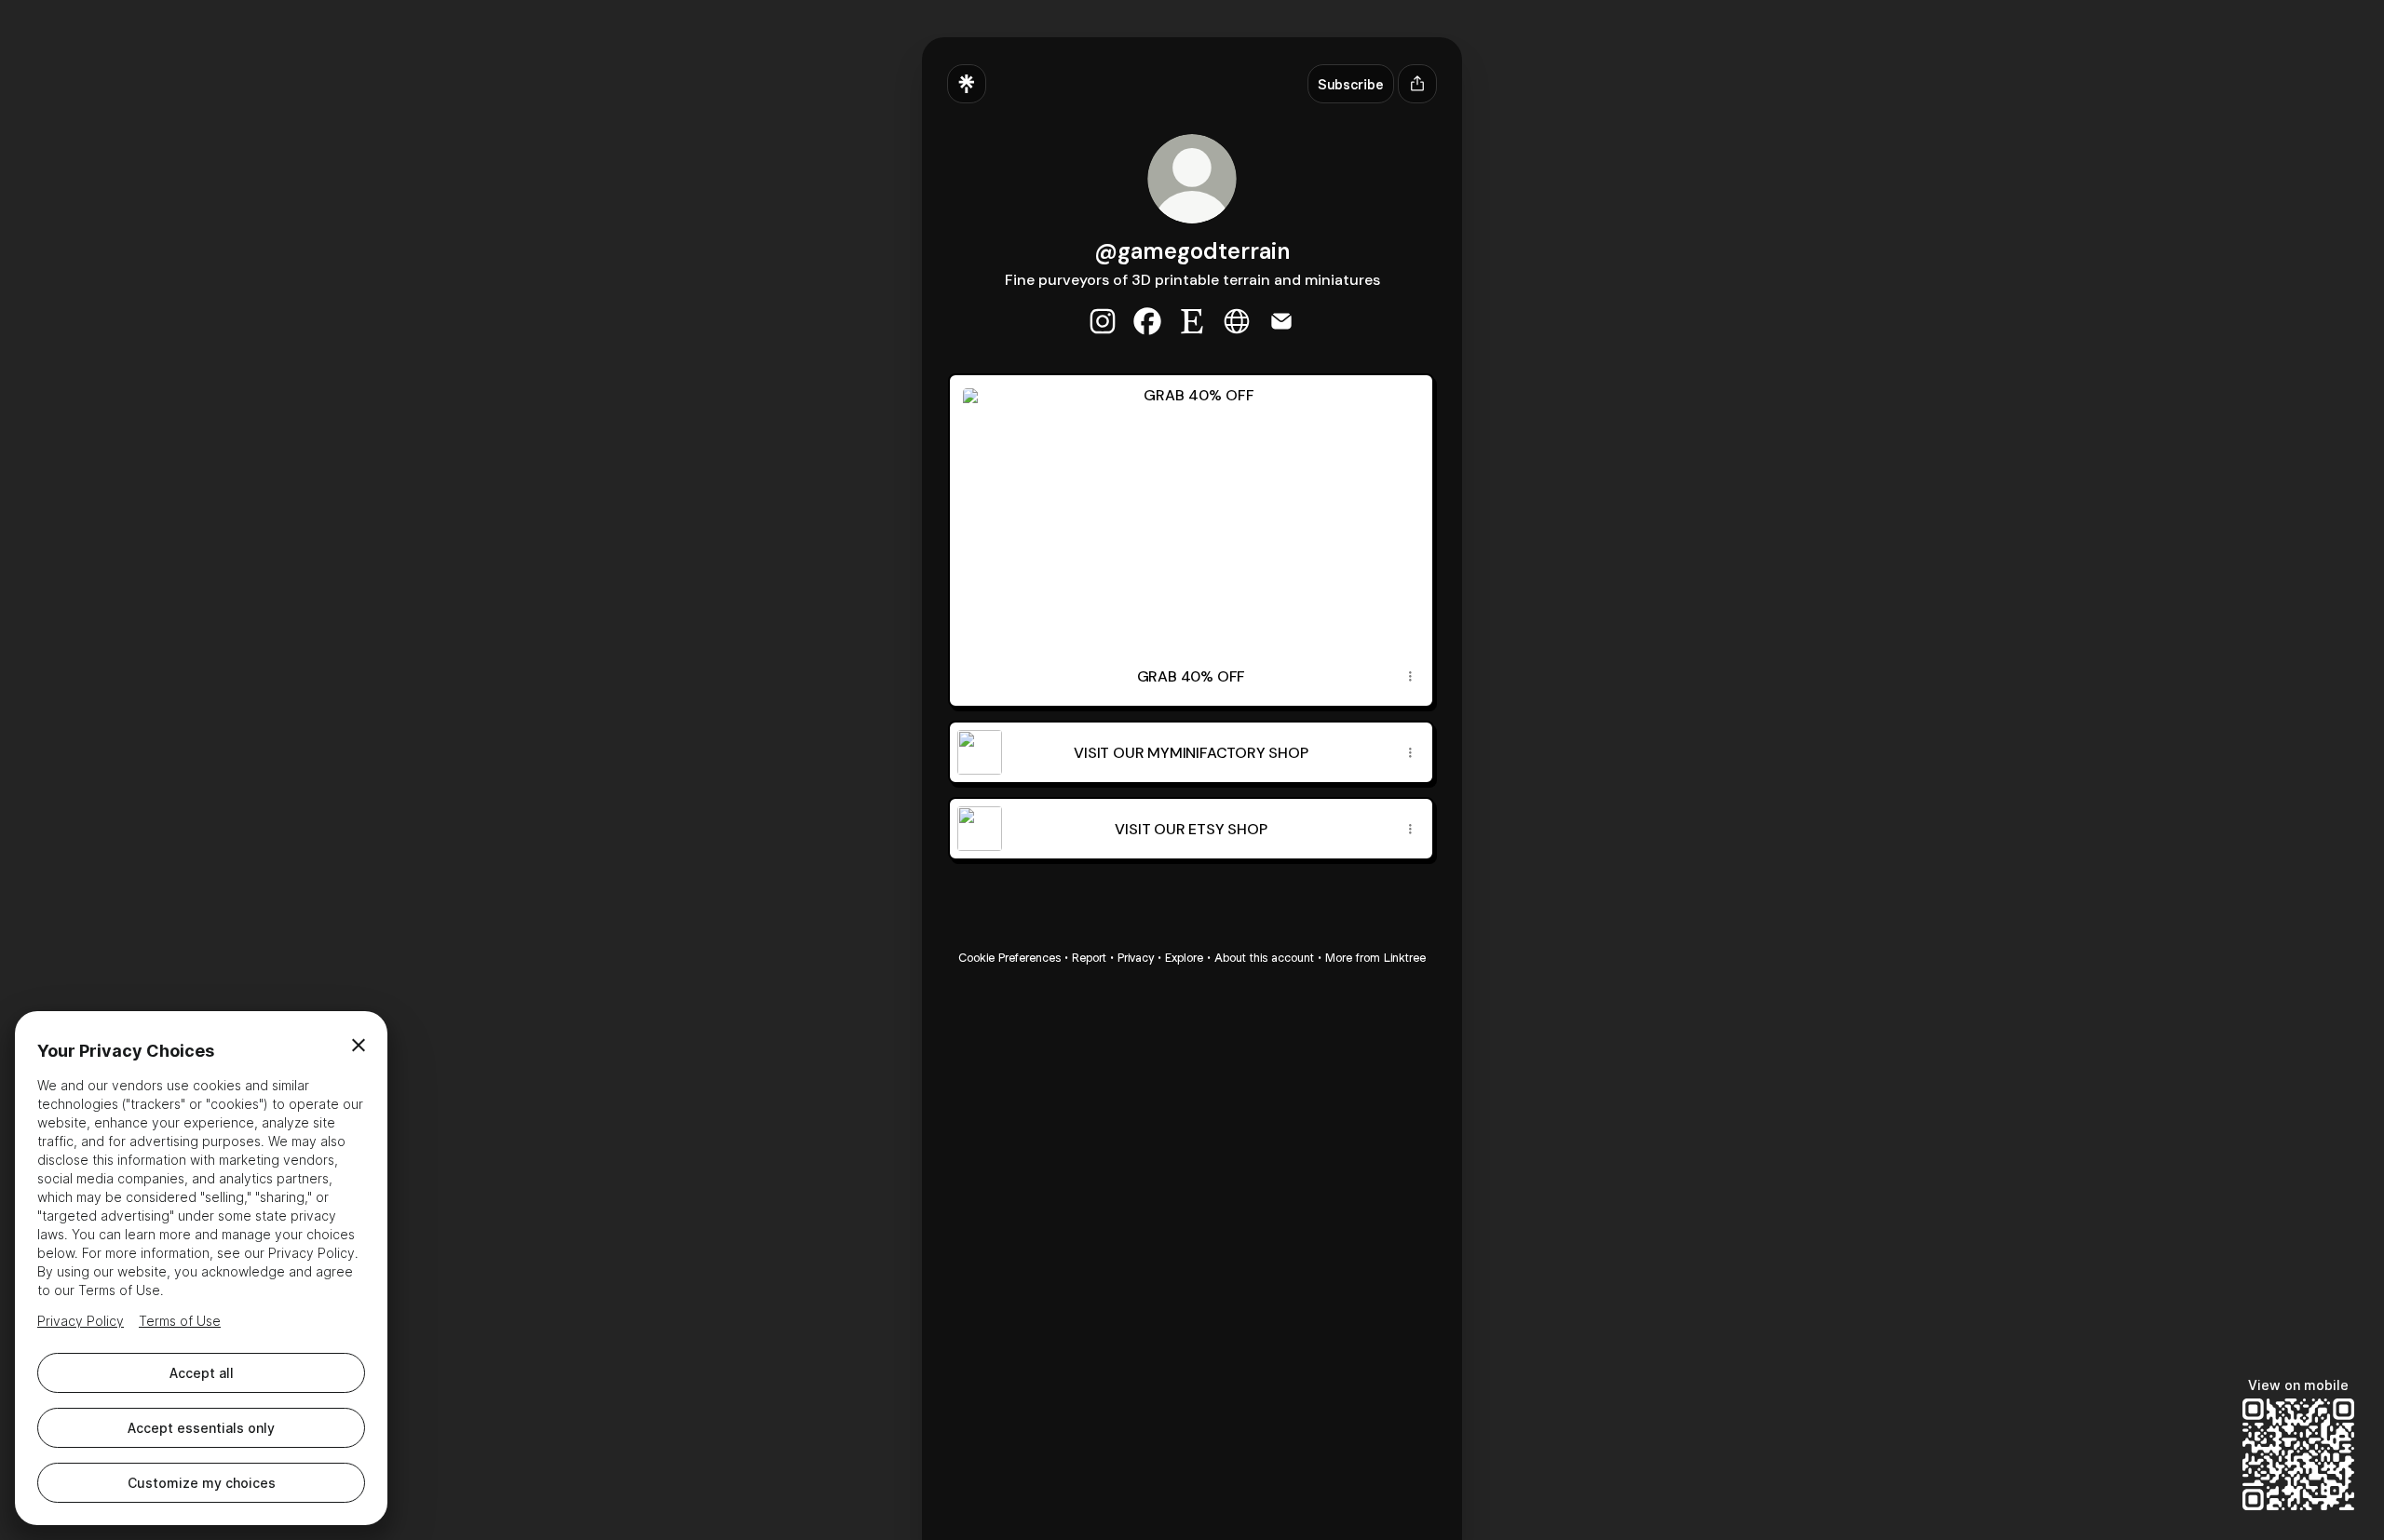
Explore (1184, 958)
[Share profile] (1417, 84)
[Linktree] (967, 84)
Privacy (1136, 958)
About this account (1264, 958)
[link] (1103, 321)
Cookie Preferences (1009, 958)
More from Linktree (1375, 958)
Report (1089, 958)
